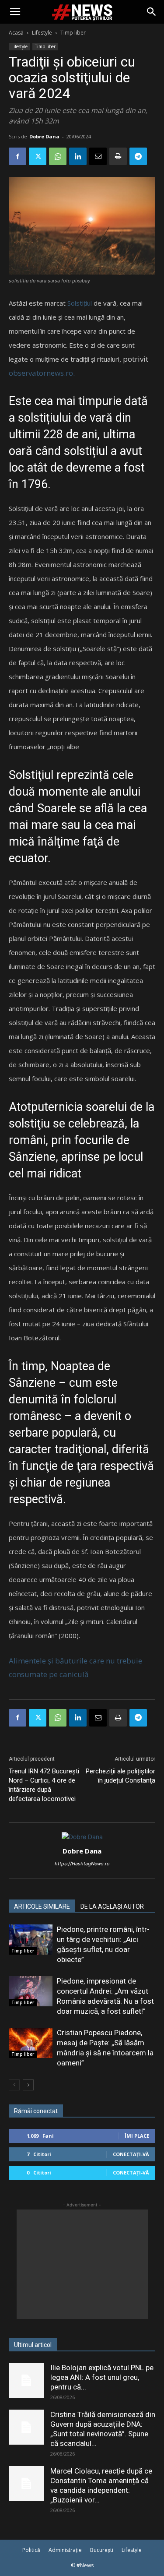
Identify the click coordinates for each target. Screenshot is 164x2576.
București (102, 2550)
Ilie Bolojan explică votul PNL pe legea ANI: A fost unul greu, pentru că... (102, 2377)
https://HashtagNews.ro (82, 1864)
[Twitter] (38, 156)
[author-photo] (82, 1837)
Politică (31, 2550)
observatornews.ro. (42, 373)
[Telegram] (138, 156)
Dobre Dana (44, 136)
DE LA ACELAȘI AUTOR (112, 1906)
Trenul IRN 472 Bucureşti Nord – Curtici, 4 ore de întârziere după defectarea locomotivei (44, 1785)
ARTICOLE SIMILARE (42, 1906)
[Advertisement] (82, 2264)
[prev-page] (14, 2085)
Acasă (16, 33)
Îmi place (137, 2136)
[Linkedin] (78, 156)
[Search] (152, 12)
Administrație (65, 2550)
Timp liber (73, 33)
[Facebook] (17, 156)
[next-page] (28, 2085)
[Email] (98, 156)
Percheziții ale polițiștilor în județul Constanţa (120, 1776)
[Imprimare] (118, 156)
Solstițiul (80, 303)
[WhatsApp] (58, 156)
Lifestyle (42, 33)
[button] (15, 12)
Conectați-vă (131, 2154)
